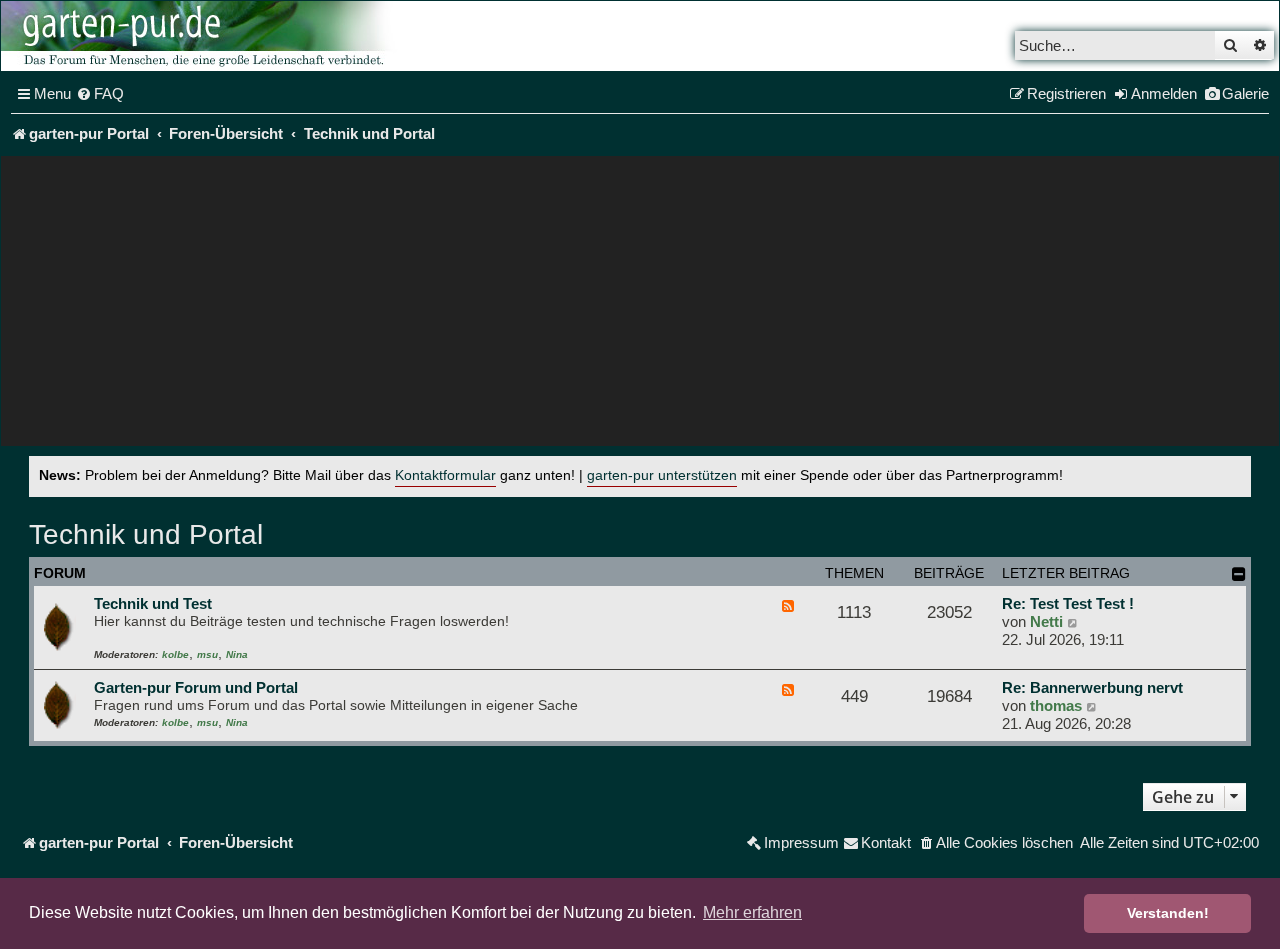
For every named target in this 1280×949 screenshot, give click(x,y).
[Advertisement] (640, 306)
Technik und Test (153, 603)
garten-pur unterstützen (662, 475)
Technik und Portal (146, 534)
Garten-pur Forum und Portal (196, 687)
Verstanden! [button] (1168, 913)
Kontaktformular (445, 475)
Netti (1046, 621)
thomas (1056, 705)
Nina (237, 654)
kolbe (175, 654)
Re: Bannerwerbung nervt (1092, 687)
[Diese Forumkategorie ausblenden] (1239, 574)
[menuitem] (100, 94)
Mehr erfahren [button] (752, 912)
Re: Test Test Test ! (1068, 603)
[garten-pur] (201, 36)
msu (207, 654)
